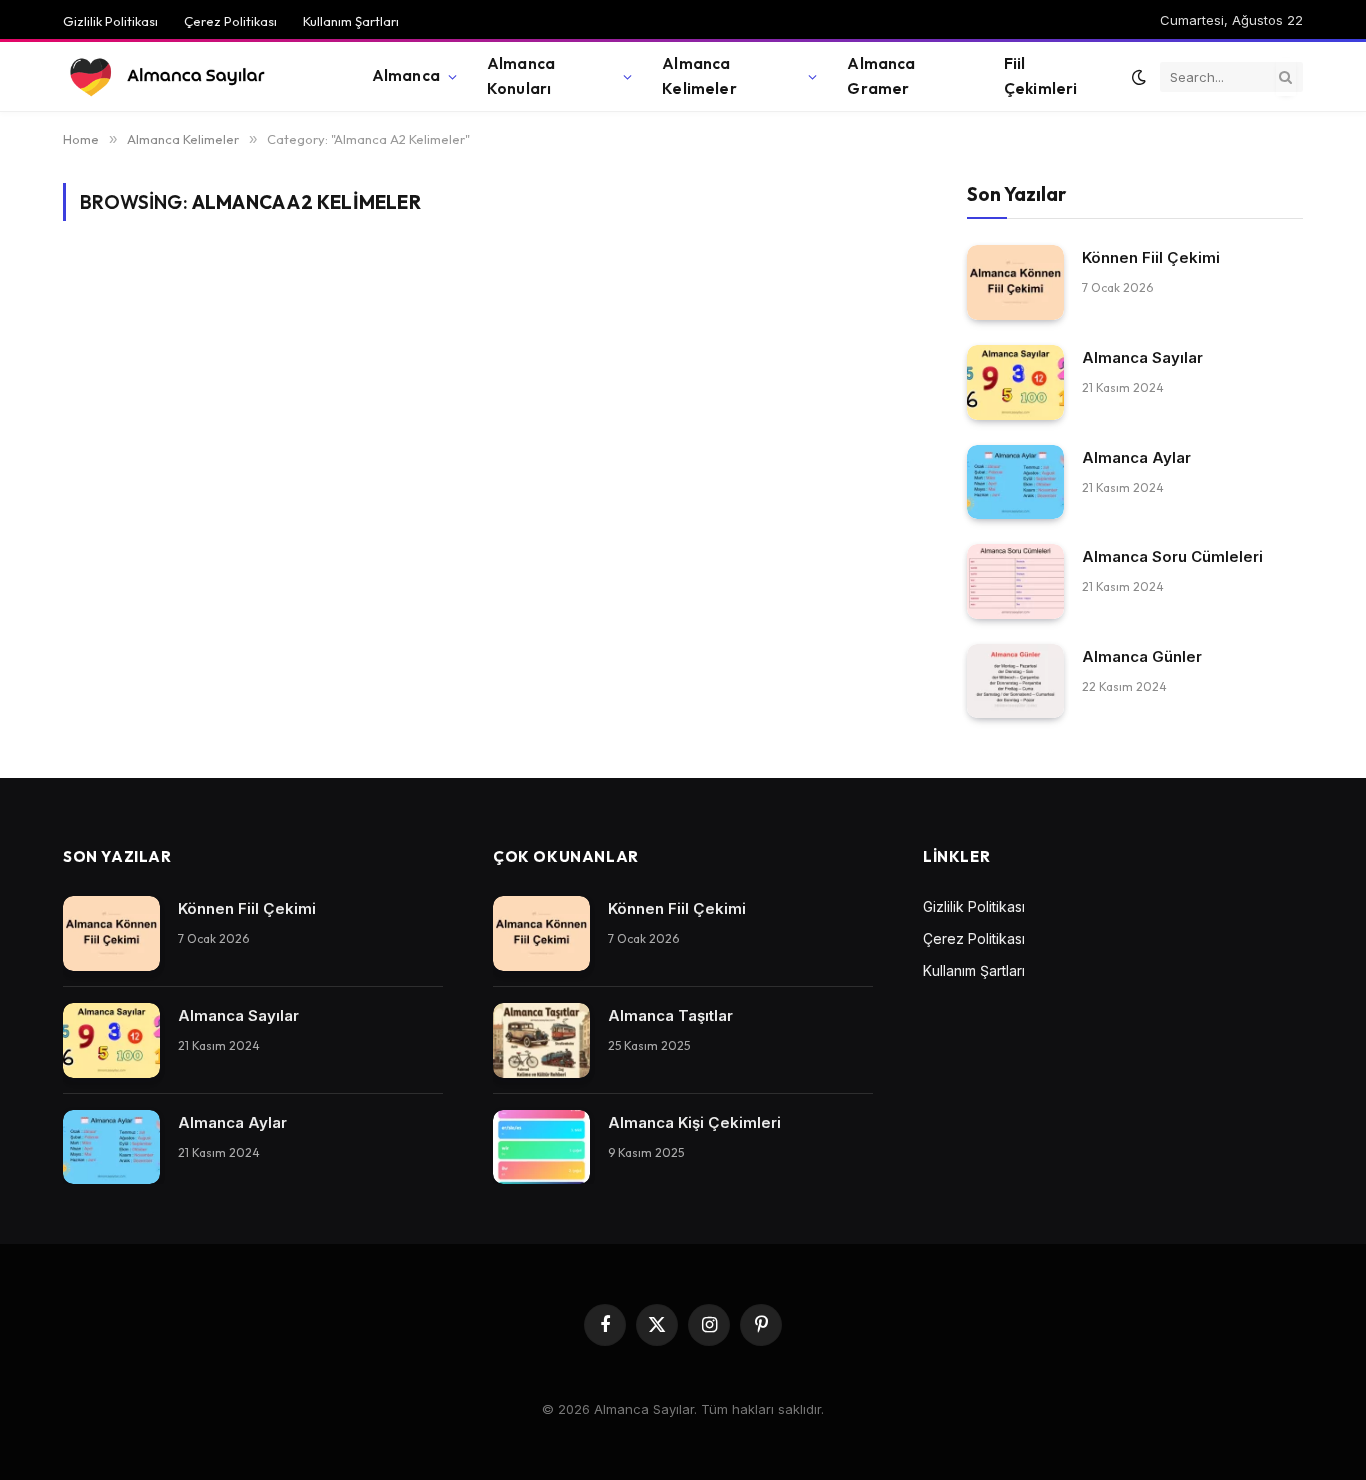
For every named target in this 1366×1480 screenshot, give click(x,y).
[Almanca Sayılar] (192, 77)
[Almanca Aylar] (1015, 482)
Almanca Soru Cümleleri (1172, 556)
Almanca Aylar (1136, 457)
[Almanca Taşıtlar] (541, 1040)
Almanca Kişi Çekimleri (694, 1122)
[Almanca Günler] (1015, 681)
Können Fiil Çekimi (1151, 257)
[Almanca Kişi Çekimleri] (541, 1147)
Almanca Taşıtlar (670, 1015)
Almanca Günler (1142, 656)
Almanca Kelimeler (699, 76)
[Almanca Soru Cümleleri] (1015, 581)
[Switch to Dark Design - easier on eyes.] (1139, 77)
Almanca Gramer (881, 76)
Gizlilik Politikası (110, 21)
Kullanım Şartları (351, 21)
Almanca (406, 75)
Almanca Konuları (521, 76)
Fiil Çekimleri (1040, 76)
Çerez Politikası (230, 21)
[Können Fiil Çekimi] (1015, 282)
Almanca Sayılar (1142, 357)
